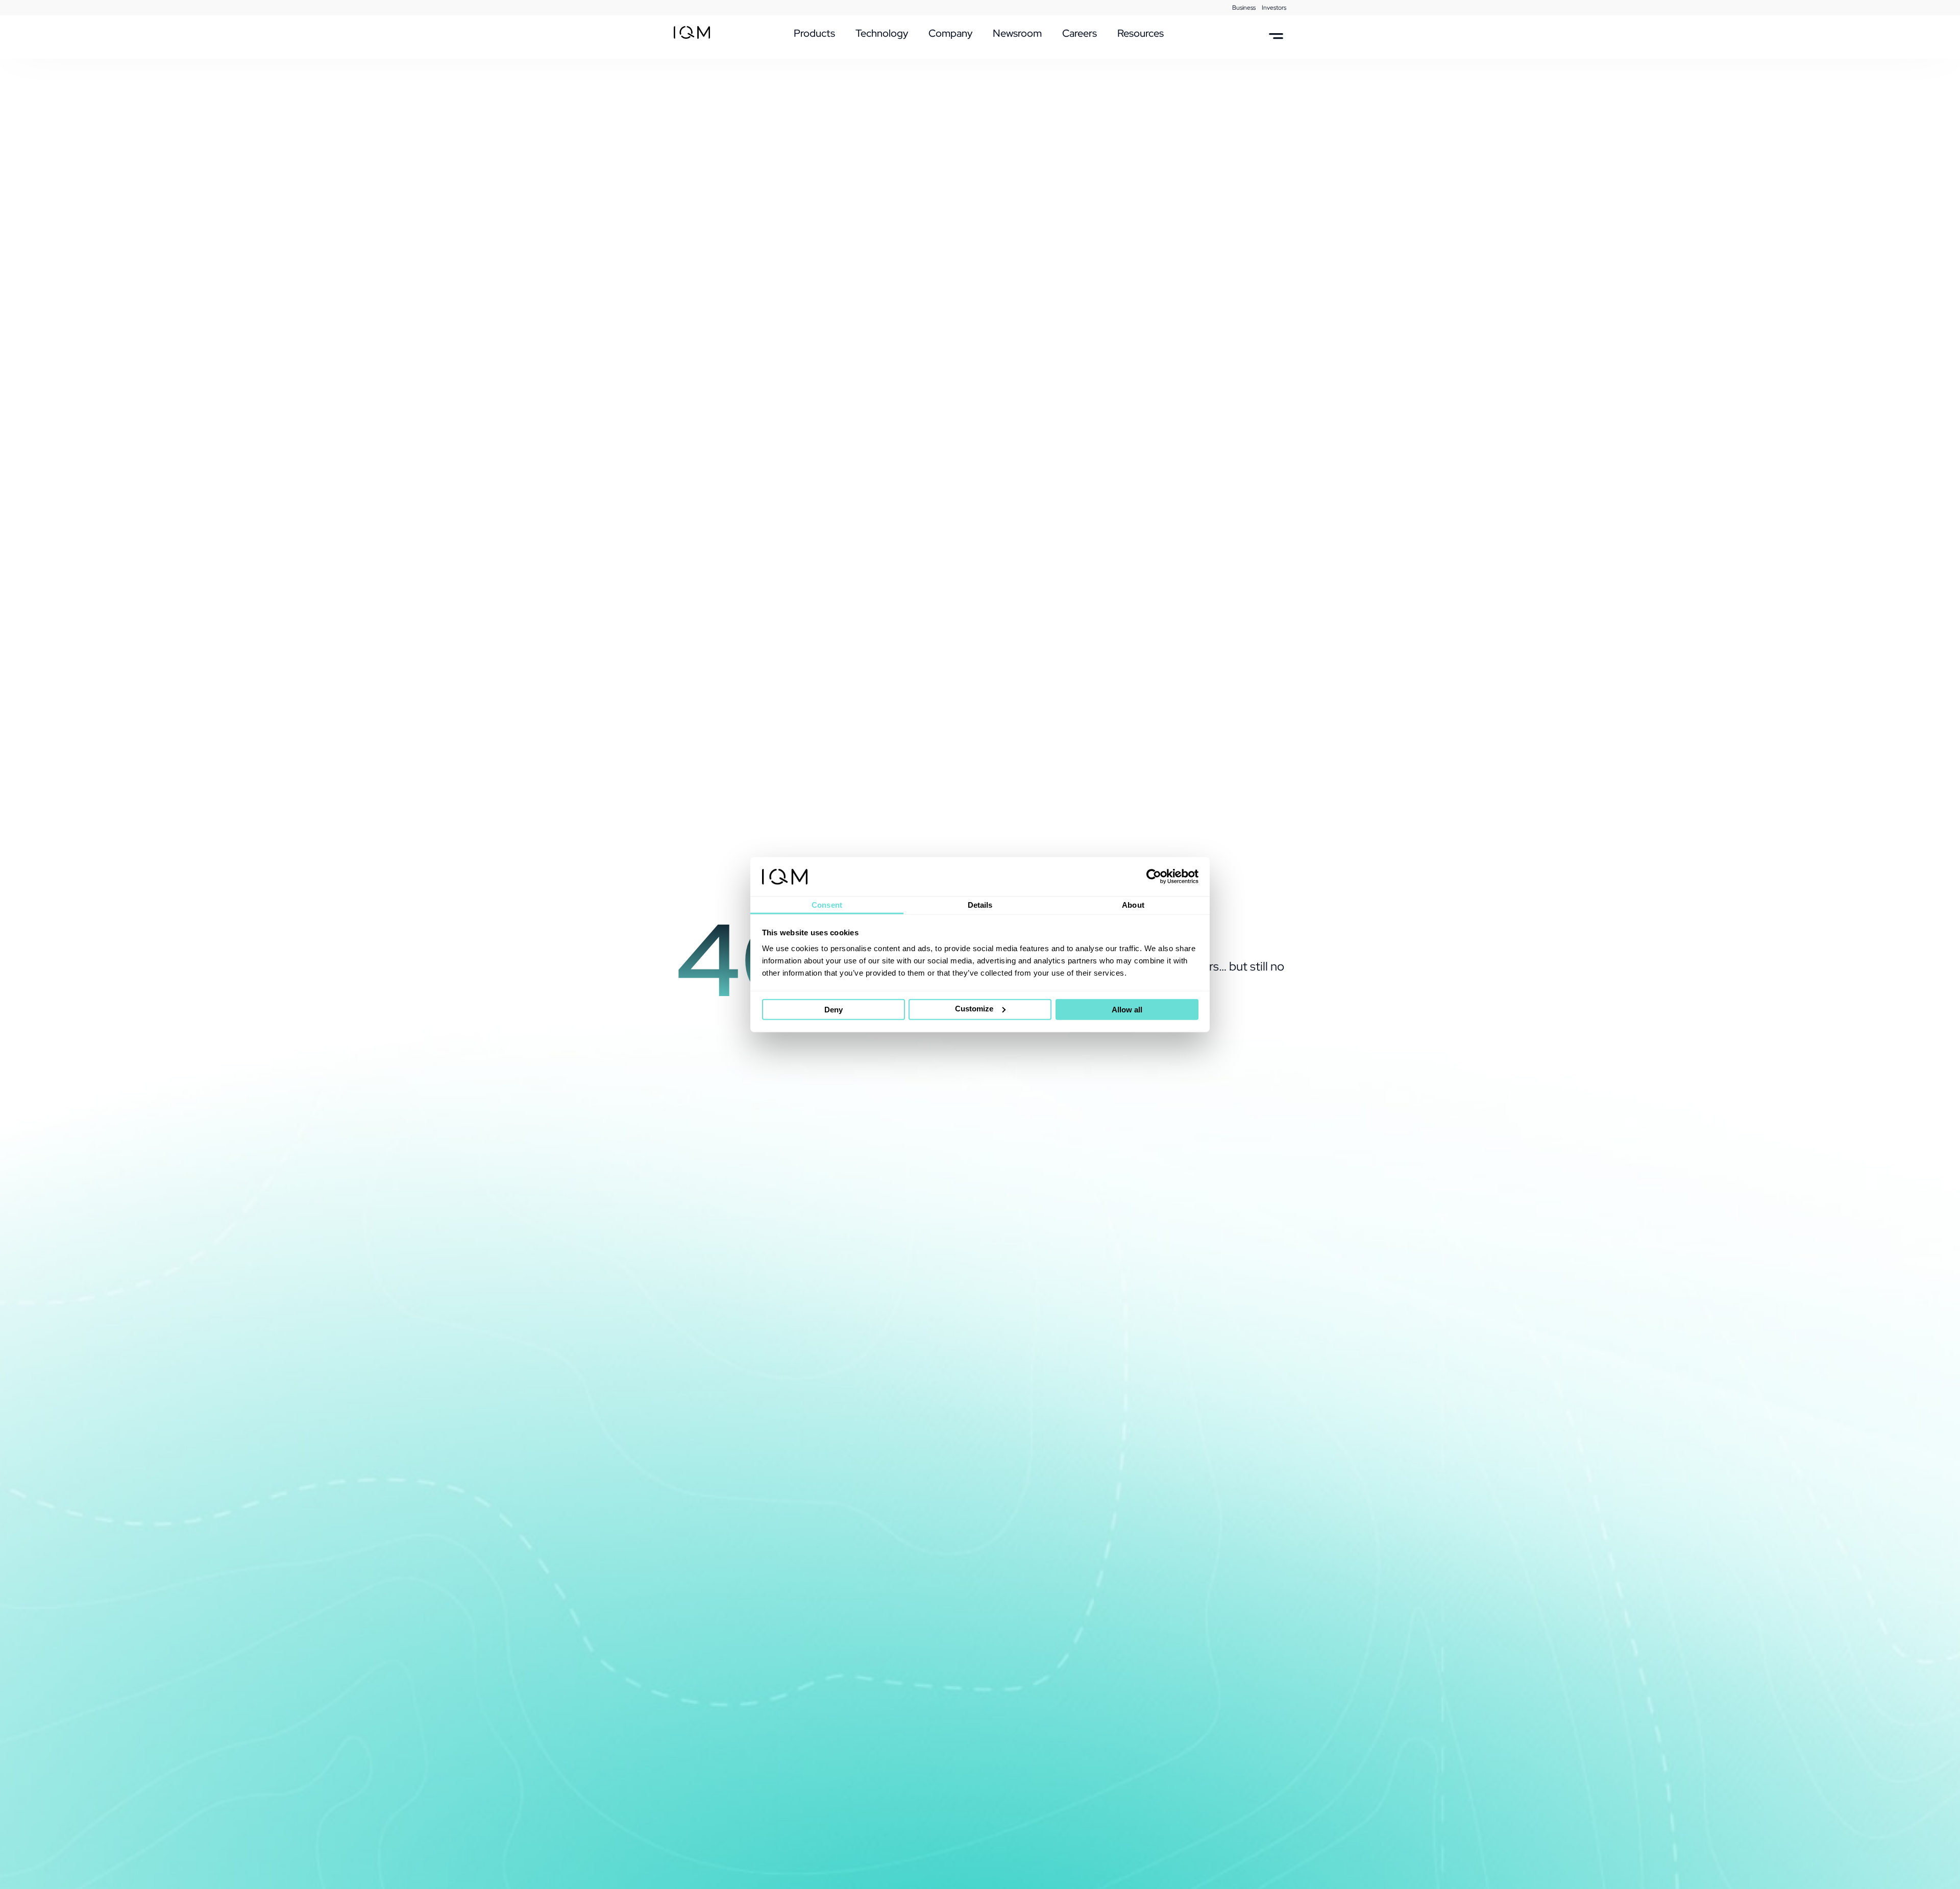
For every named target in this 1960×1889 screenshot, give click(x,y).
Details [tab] (980, 905)
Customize (974, 1009)
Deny (834, 1010)
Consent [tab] (827, 905)
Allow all (1127, 1010)
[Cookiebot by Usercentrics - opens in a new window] (1154, 877)
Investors (1274, 8)
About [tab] (1133, 905)
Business (1244, 8)
